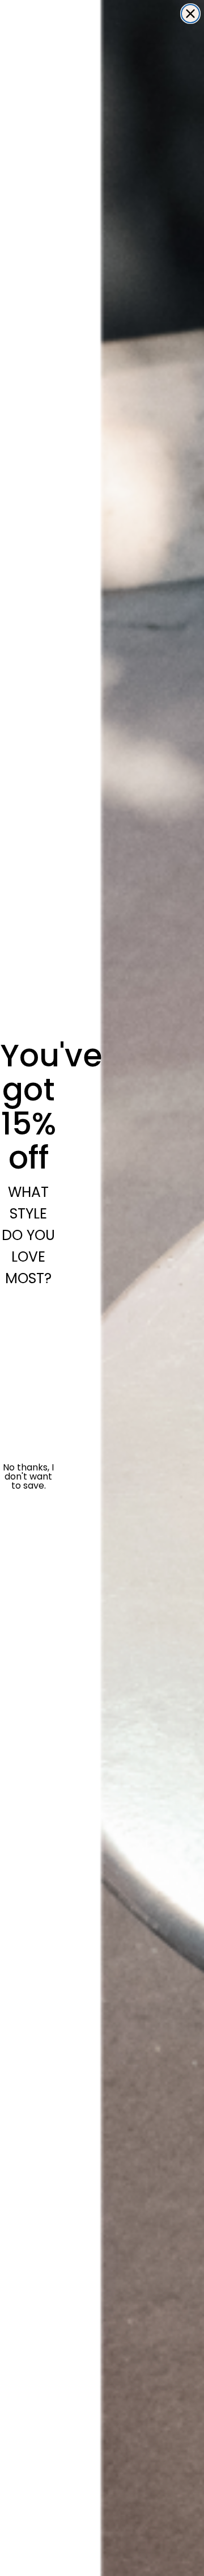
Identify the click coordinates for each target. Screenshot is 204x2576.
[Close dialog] (190, 14)
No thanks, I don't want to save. (28, 1477)
